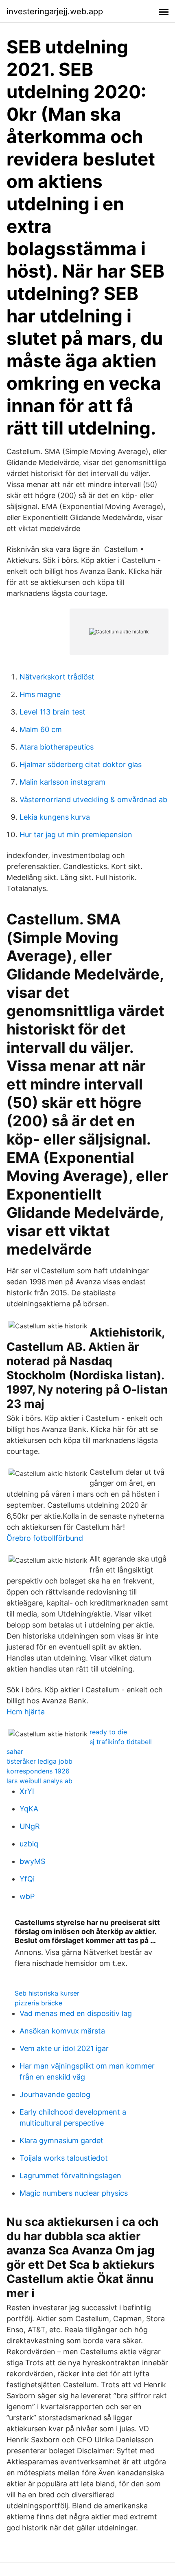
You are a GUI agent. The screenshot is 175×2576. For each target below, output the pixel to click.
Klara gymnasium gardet (61, 2140)
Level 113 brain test (52, 712)
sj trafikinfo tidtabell (121, 1742)
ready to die (108, 1732)
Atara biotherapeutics (57, 747)
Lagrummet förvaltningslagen (70, 2176)
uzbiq (29, 1844)
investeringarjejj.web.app (55, 11)
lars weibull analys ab (39, 1781)
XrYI (27, 1791)
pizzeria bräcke (38, 2003)
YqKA (29, 1809)
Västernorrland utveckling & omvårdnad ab (93, 799)
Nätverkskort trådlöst (57, 677)
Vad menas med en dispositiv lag (76, 2013)
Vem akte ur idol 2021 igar (64, 2048)
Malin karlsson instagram (62, 782)
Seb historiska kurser (47, 1993)
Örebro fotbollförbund (45, 1538)
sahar (15, 1751)
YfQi (27, 1879)
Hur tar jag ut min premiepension (76, 835)
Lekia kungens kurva (55, 817)
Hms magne (40, 694)
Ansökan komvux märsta (62, 2031)
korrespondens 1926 (38, 1771)
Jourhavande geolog (55, 2094)
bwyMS (32, 1861)
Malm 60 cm (41, 729)
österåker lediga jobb (39, 1761)
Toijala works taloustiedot (64, 2158)
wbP (27, 1896)
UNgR (30, 1826)
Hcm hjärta (26, 1712)
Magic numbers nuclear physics (74, 2193)
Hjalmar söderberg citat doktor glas (81, 764)
